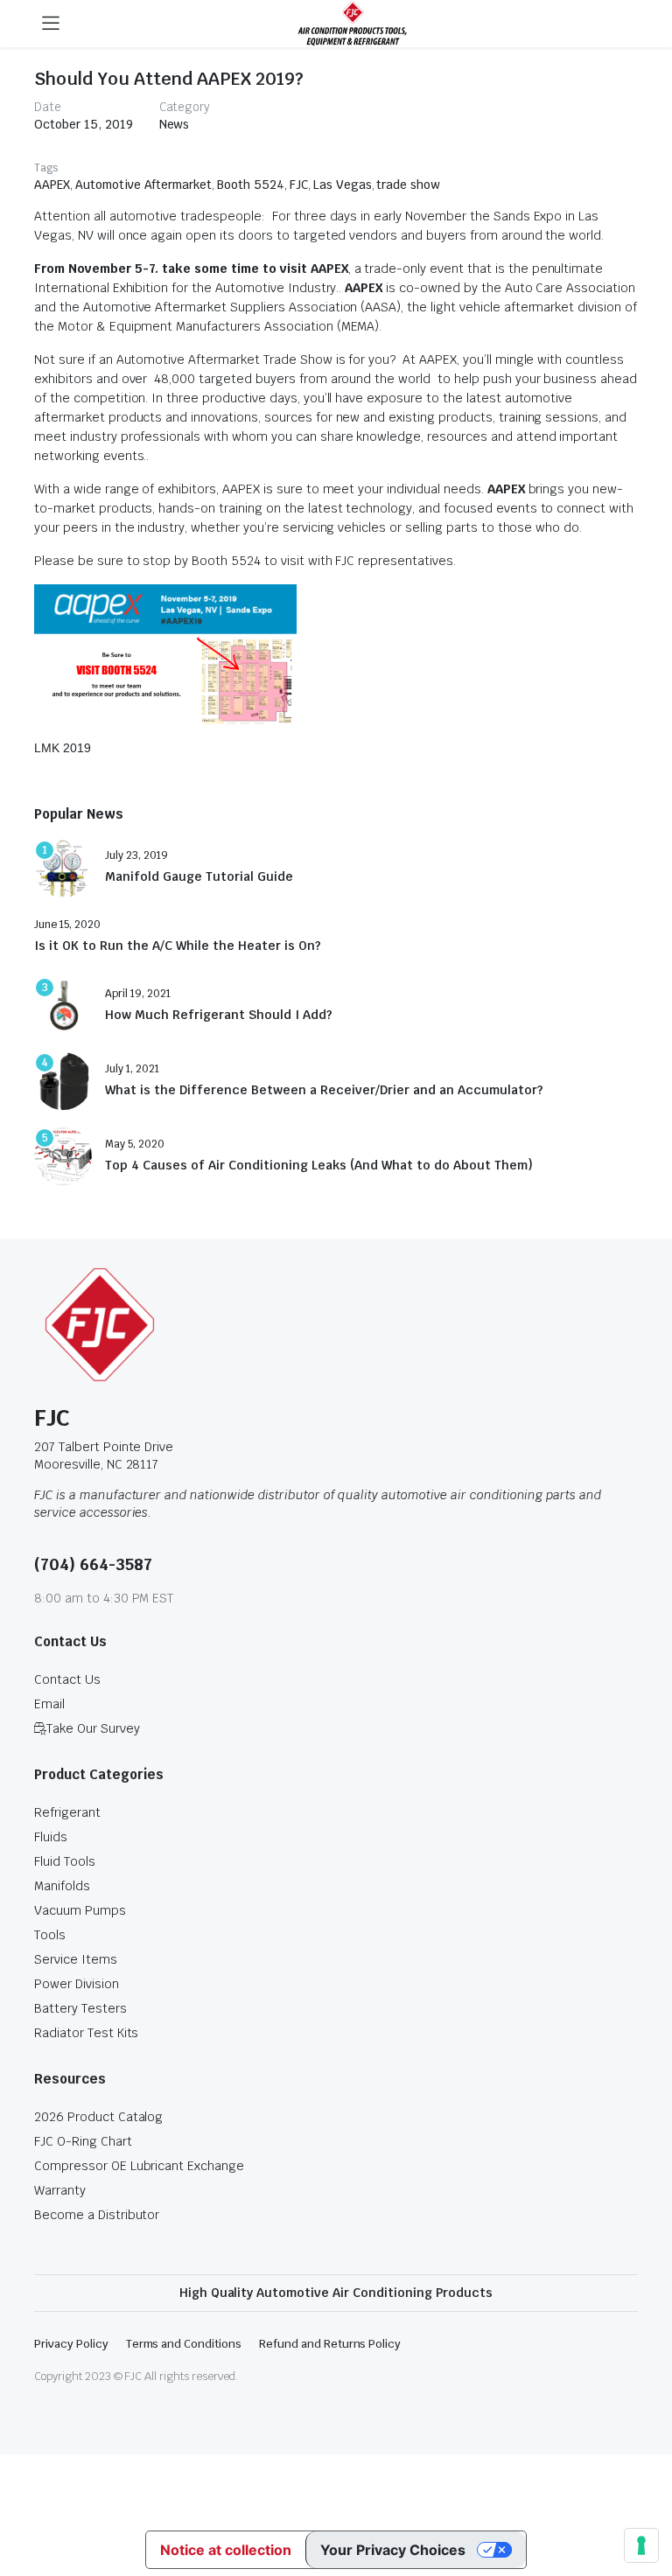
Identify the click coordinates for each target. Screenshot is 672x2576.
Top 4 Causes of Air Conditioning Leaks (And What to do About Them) (319, 1166)
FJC (299, 185)
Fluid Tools (65, 1861)
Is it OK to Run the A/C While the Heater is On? (178, 946)
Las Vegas (343, 185)
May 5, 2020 (135, 1144)
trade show (408, 185)
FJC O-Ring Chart (83, 2141)
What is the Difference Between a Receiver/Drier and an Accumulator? (324, 1090)
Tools (50, 1935)
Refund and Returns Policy (330, 2344)
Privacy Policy (71, 2344)
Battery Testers (80, 2008)
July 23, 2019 (136, 855)
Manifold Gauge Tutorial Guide (199, 877)
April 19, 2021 (138, 994)
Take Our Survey (93, 1728)
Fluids (51, 1837)
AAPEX (52, 185)
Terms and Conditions (184, 2344)
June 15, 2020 (67, 925)
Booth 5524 (251, 185)
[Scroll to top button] (644, 2497)
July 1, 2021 (132, 1069)
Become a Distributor (97, 2215)
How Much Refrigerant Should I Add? (219, 1015)
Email (49, 1704)
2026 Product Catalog (98, 2117)
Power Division (77, 1984)
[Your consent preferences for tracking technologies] (641, 2545)
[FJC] (353, 24)
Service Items (76, 1959)
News (175, 124)
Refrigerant (67, 1812)
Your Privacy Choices (393, 2550)
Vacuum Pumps (80, 1910)
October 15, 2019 (84, 124)
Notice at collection (225, 2550)
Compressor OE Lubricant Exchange (139, 2166)
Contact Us (67, 1679)
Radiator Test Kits (86, 2033)
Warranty (60, 2190)
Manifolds (62, 1886)
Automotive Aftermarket (143, 185)
